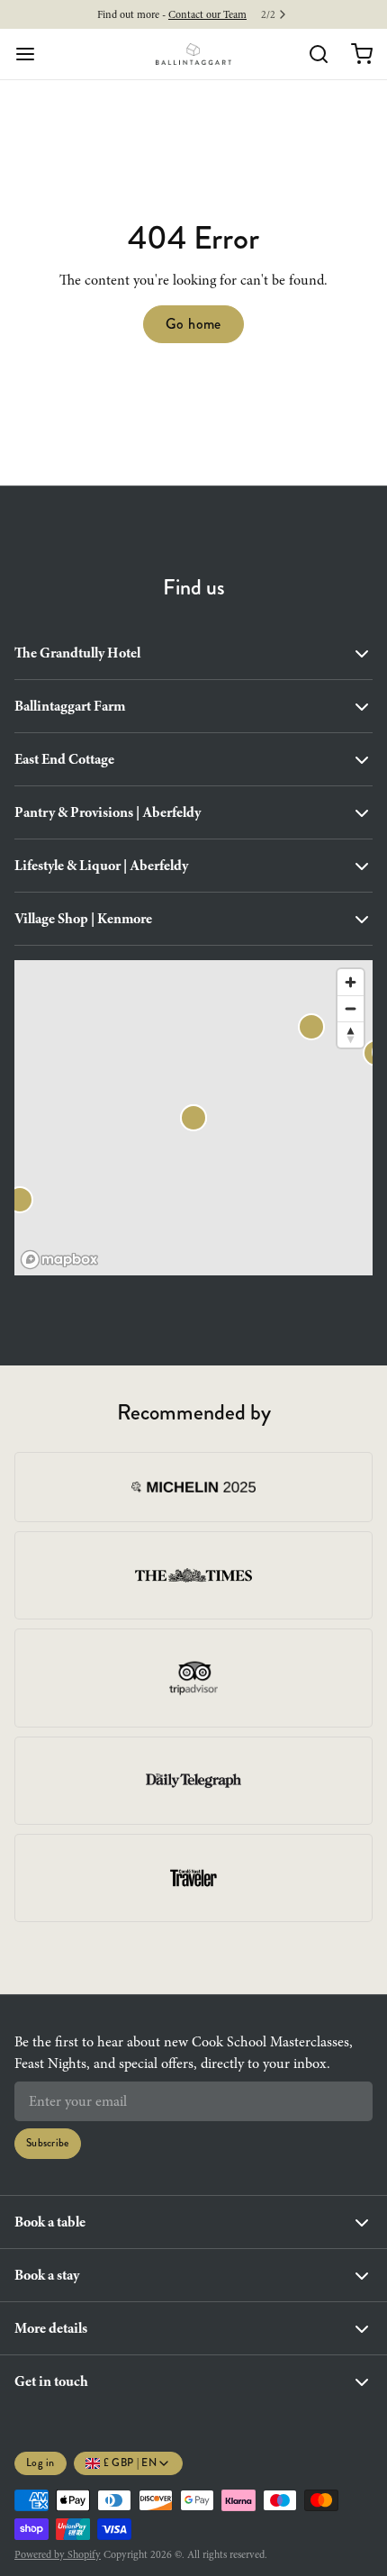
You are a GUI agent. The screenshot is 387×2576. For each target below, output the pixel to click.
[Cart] (355, 54)
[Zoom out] (351, 1008)
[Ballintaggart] (194, 54)
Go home (193, 324)
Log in (40, 2463)
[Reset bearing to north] (351, 1034)
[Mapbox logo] (59, 1260)
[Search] (311, 54)
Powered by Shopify (58, 2554)
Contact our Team (207, 14)
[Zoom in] (351, 982)
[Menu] (32, 54)
